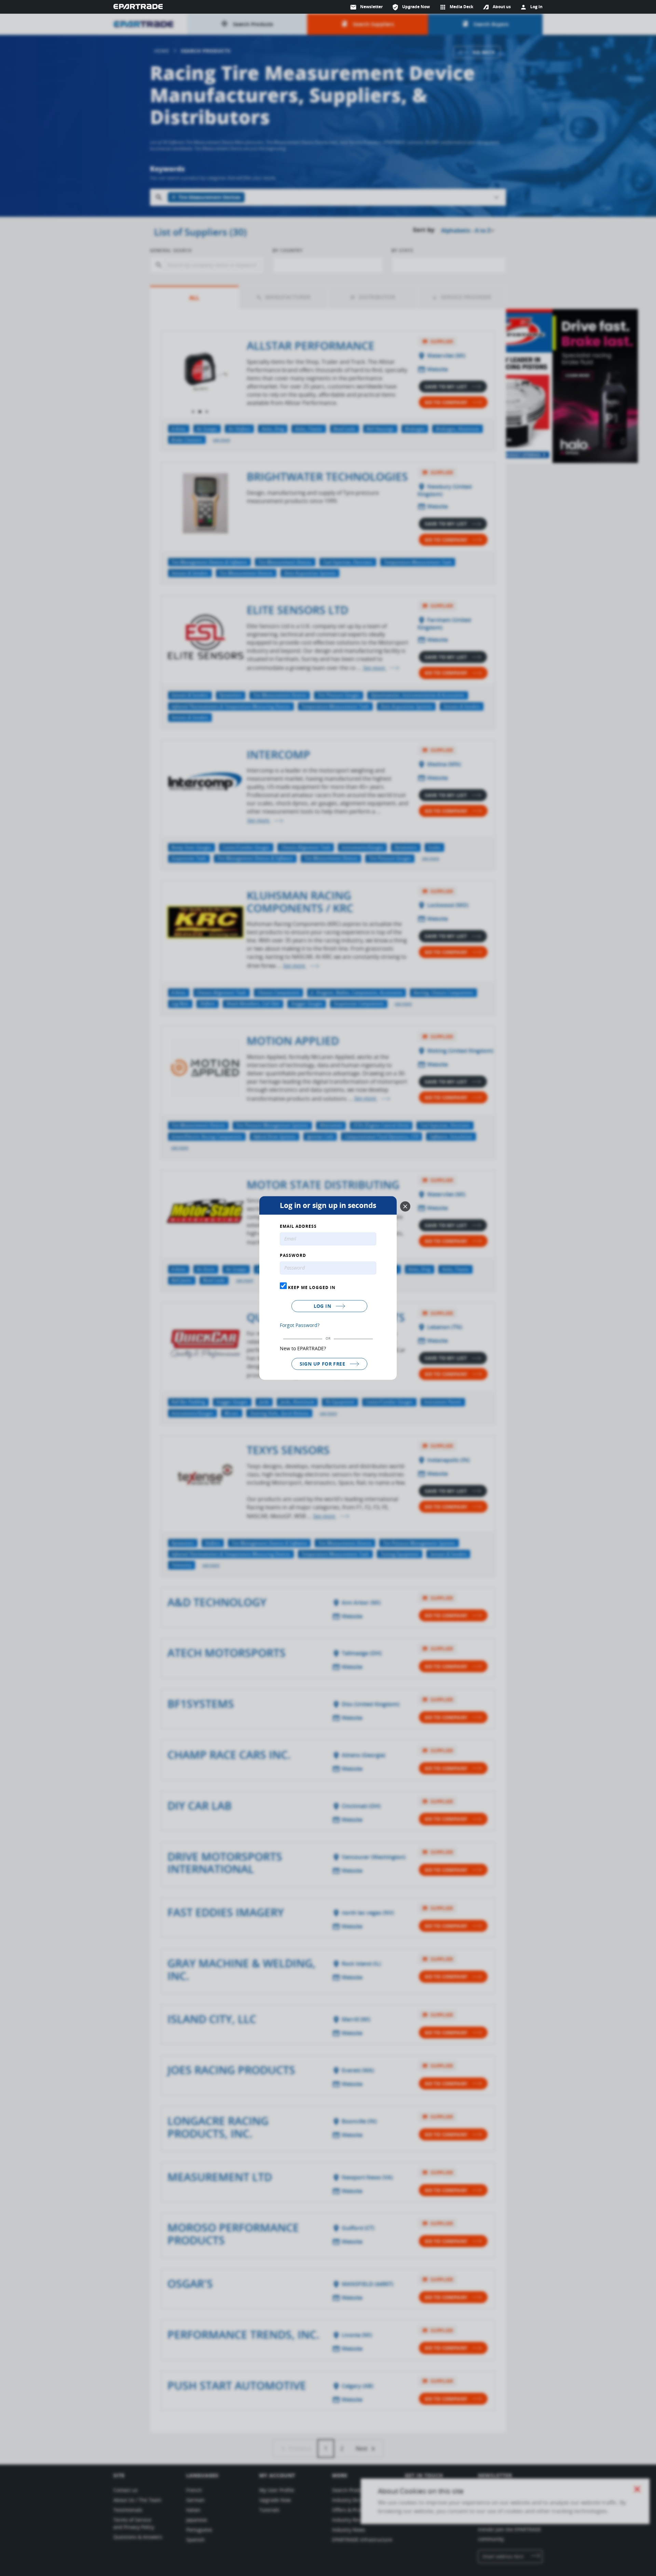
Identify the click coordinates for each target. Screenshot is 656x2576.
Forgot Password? (300, 1325)
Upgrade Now (411, 7)
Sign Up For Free (323, 1364)
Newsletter (366, 7)
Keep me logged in (311, 1287)
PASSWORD (293, 1256)
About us (502, 7)
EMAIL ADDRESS (298, 1227)
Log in (323, 1306)
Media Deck (456, 7)
